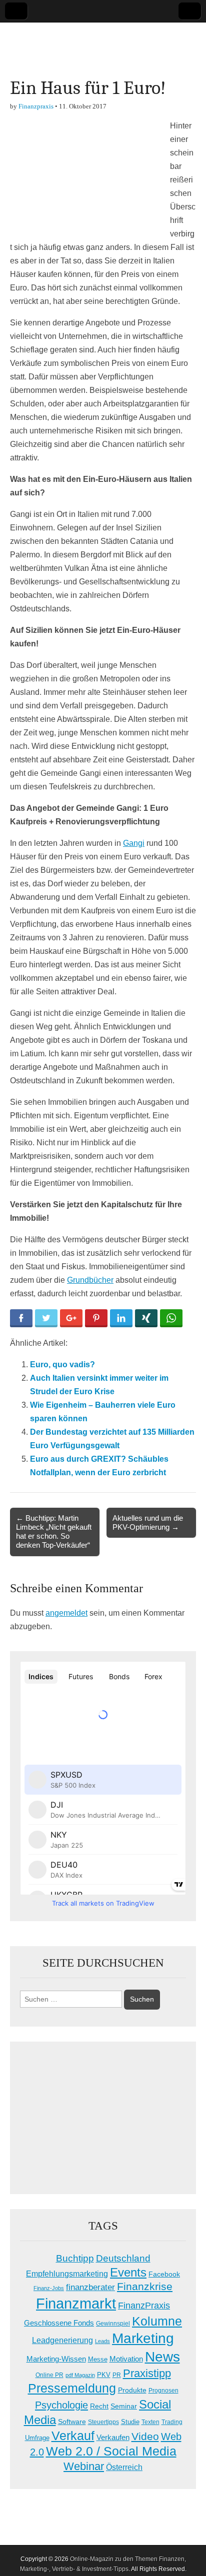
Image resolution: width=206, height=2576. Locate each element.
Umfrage (37, 2438)
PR (117, 2375)
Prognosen (163, 2391)
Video (145, 2437)
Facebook (164, 2274)
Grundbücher (90, 1280)
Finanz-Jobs (49, 2288)
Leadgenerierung (62, 2340)
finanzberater (90, 2287)
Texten (150, 2422)
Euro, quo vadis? (62, 1364)
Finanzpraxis (36, 106)
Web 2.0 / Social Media (111, 2451)
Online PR (49, 2375)
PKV (104, 2375)
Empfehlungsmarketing (67, 2274)
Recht (99, 2406)
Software (72, 2422)
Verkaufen (113, 2437)
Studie (130, 2422)
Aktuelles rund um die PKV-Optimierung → (148, 1522)
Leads (102, 2341)
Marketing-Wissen (56, 2359)
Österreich (124, 2467)
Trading (172, 2422)
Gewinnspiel (113, 2324)
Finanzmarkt (76, 2303)
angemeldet (66, 1613)
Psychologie (61, 2405)
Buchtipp (75, 2258)
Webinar (84, 2466)
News (162, 2357)
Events (128, 2272)
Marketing (143, 2338)
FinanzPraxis (144, 2305)
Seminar (124, 2406)
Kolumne (157, 2321)
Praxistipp (147, 2373)
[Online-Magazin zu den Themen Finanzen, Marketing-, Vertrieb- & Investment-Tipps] (103, 42)
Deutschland (123, 2258)
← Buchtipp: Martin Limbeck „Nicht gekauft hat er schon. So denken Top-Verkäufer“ (54, 1532)
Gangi (134, 843)
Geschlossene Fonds (59, 2323)
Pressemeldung (72, 2388)
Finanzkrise (145, 2287)
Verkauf (73, 2436)
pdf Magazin (80, 2375)
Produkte (132, 2390)
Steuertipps (103, 2422)
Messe (98, 2359)
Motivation (126, 2359)
